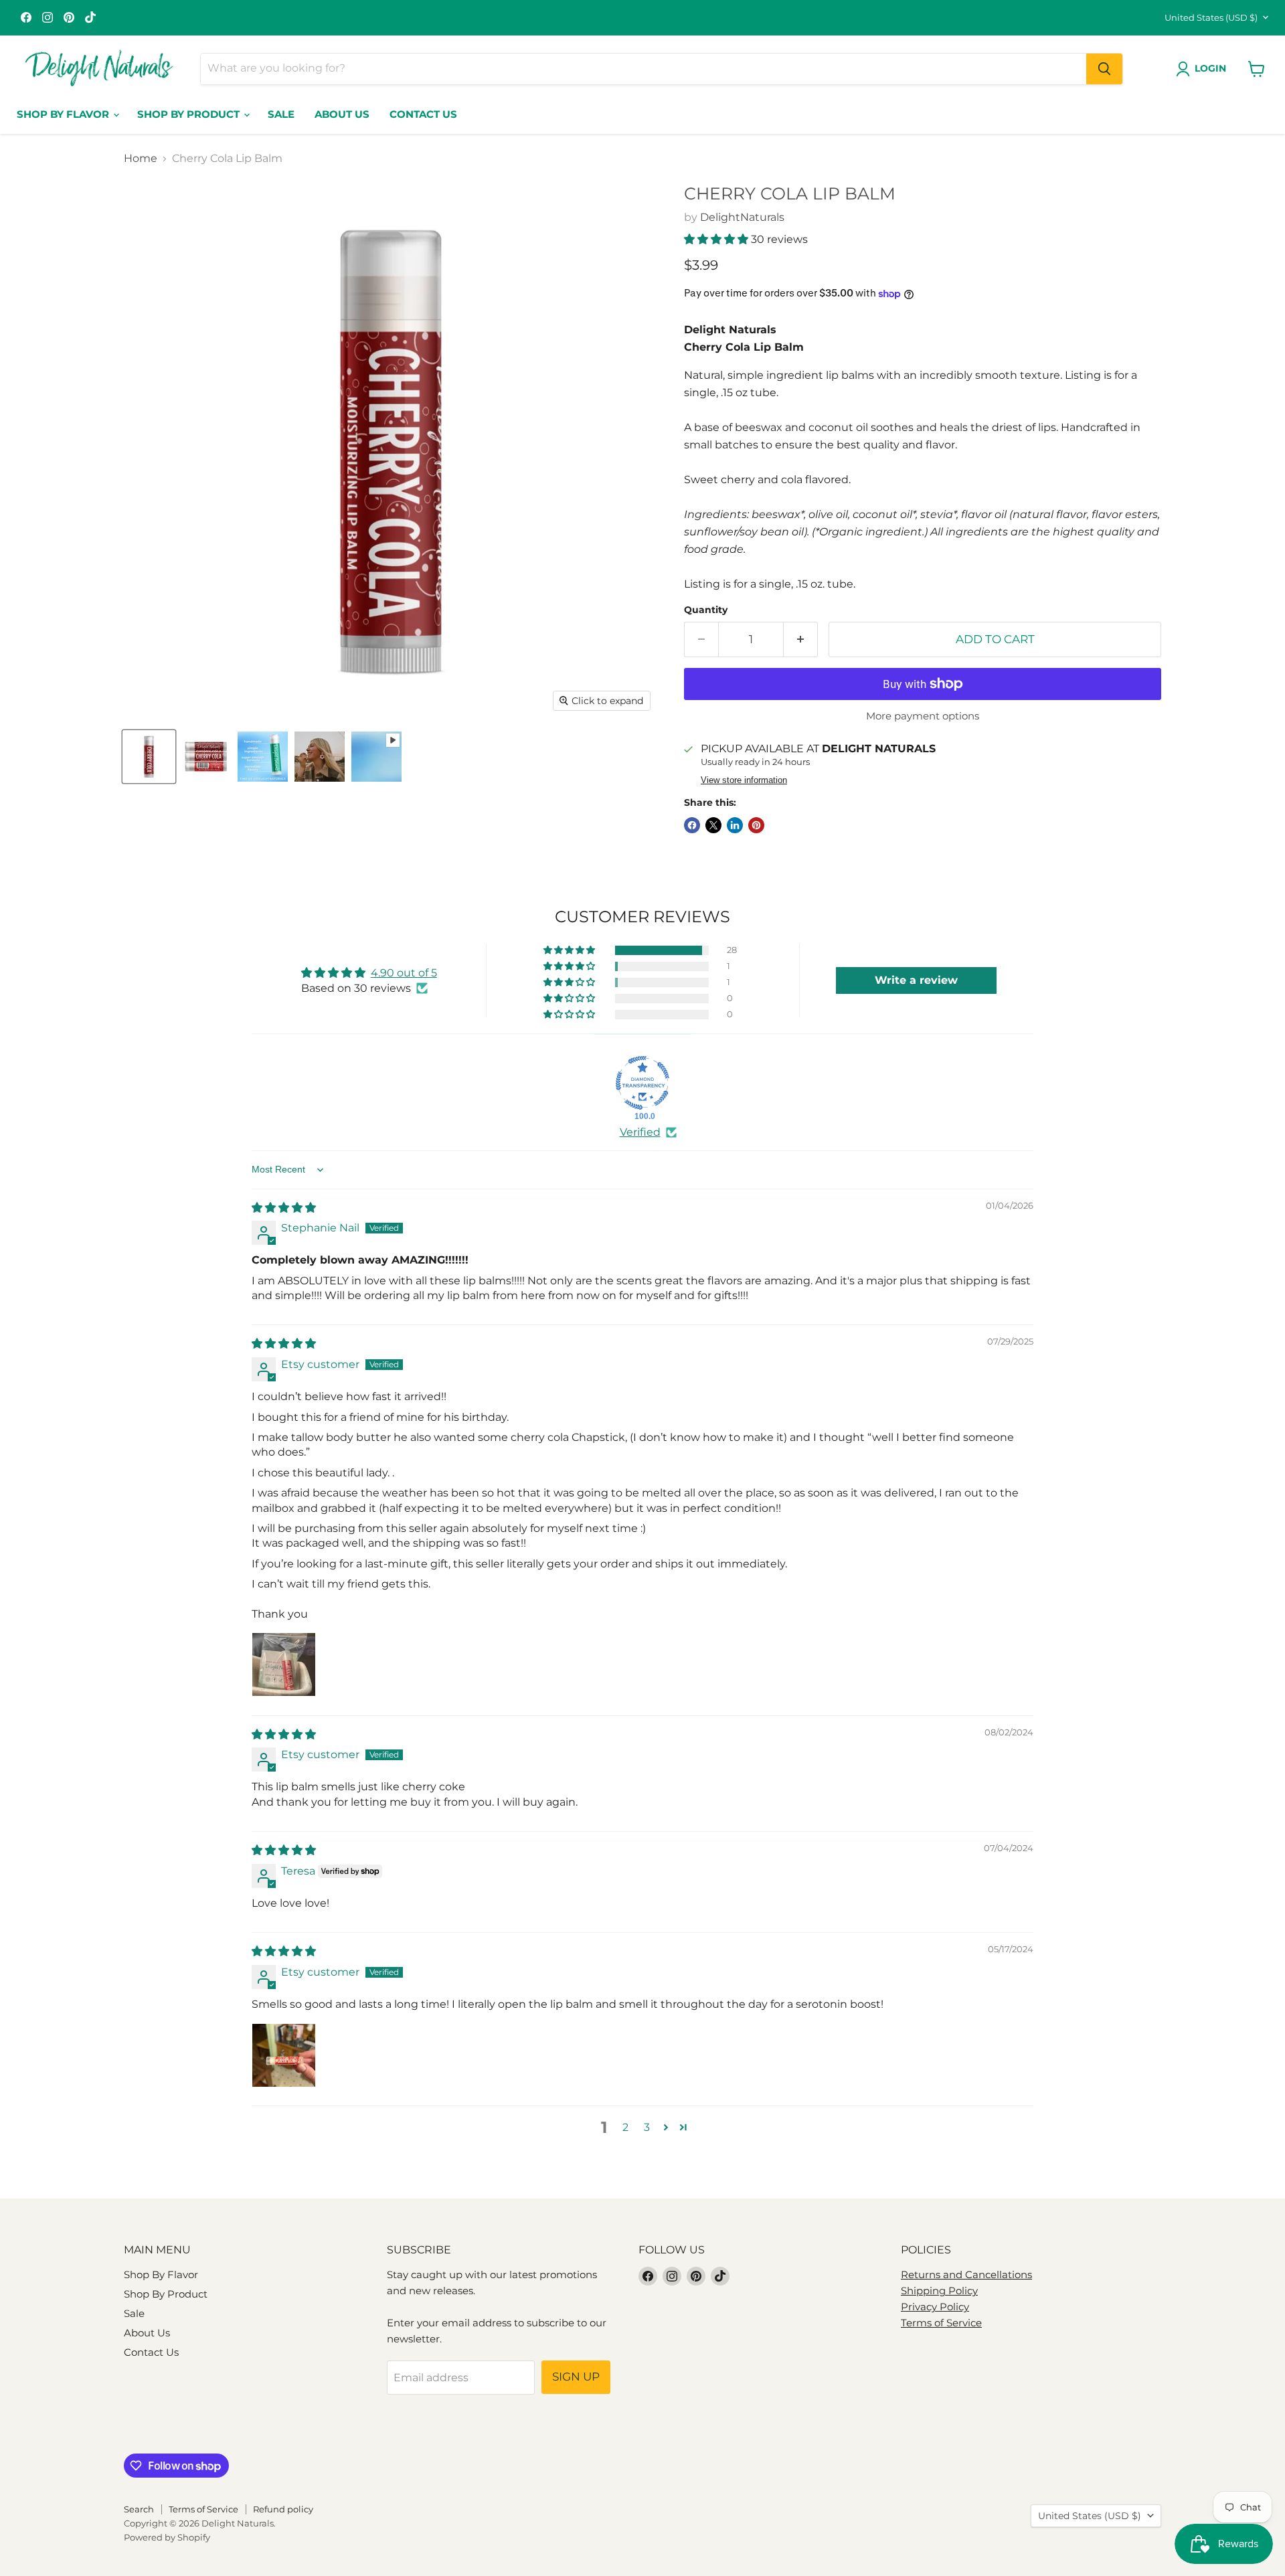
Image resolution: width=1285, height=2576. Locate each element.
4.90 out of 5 (404, 973)
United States (1211, 17)
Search (139, 2509)
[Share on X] (713, 825)
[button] (717, 239)
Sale (281, 114)
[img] (284, 1208)
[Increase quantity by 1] (801, 640)
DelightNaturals (742, 217)
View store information (744, 780)
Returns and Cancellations (966, 2274)
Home (141, 159)
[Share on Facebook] (692, 825)
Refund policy (283, 2509)
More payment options (923, 716)
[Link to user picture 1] (284, 1664)
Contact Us (423, 114)
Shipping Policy (939, 2291)
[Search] (1104, 69)
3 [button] (647, 2127)
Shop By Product (190, 114)
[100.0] (642, 1083)
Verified (640, 1132)
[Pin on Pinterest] (756, 825)
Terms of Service (941, 2323)
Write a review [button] (916, 980)
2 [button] (625, 2127)
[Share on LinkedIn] (735, 825)
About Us (342, 114)
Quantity (706, 610)
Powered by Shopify (167, 2537)
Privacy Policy (935, 2307)
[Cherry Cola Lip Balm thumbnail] (149, 757)
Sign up (576, 2377)
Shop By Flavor (64, 114)
